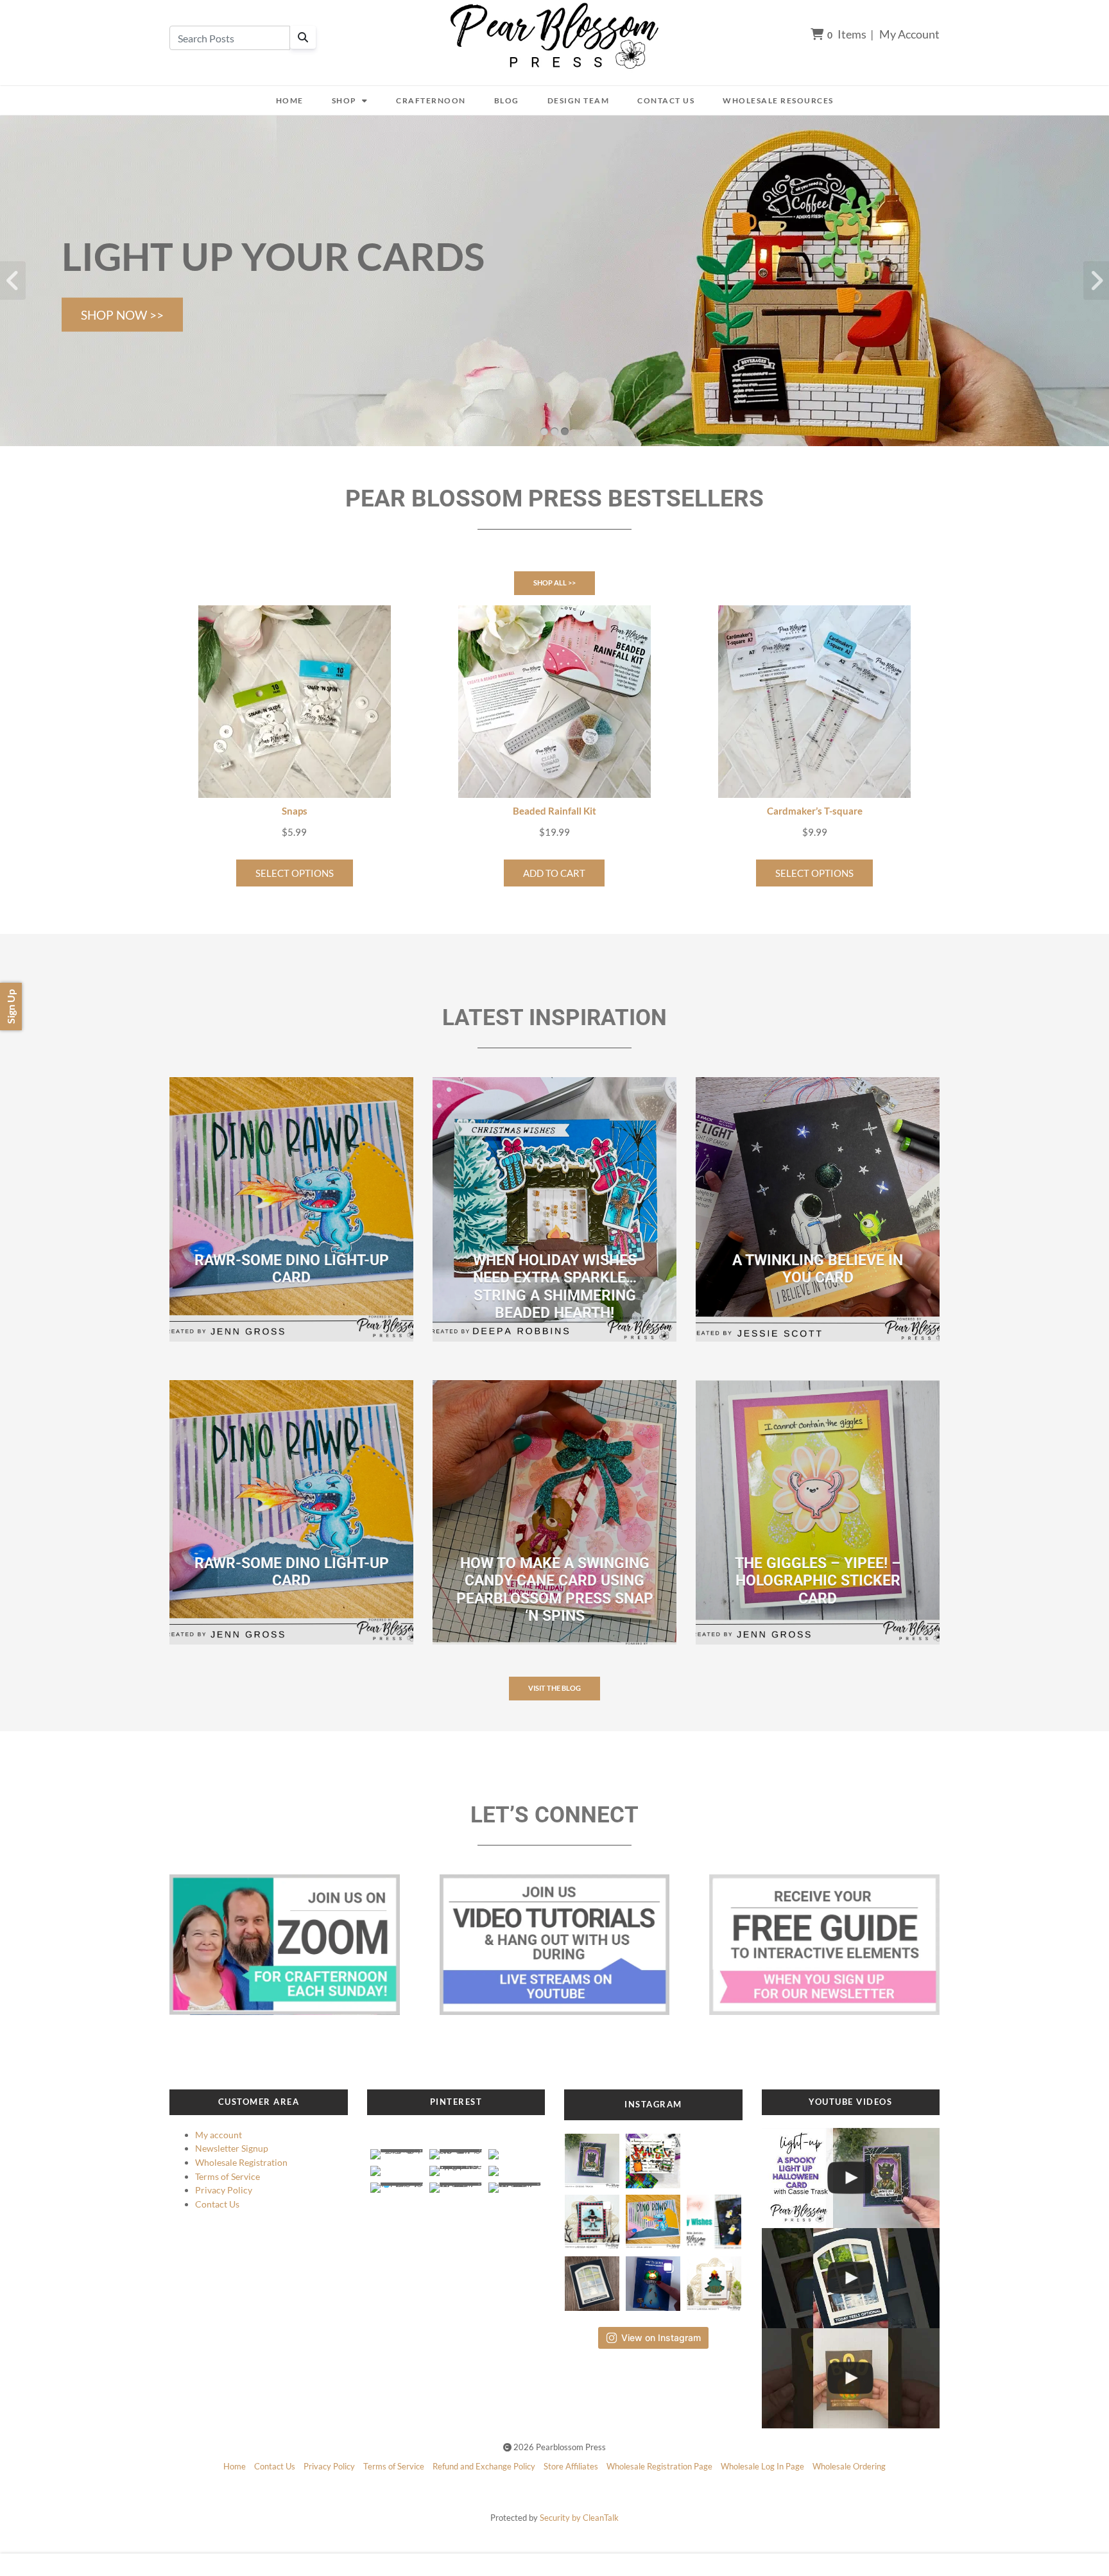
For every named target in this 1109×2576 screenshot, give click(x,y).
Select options (295, 873)
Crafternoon (431, 100)
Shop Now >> (122, 315)
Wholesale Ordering (849, 2466)
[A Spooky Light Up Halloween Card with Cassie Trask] (851, 2178)
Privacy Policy (224, 2190)
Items (847, 34)
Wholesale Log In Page (762, 2466)
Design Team (579, 100)
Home (290, 100)
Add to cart (554, 873)
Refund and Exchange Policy (484, 2466)
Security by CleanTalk (579, 2518)
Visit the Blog (554, 1688)
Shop (344, 100)
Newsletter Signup (232, 2148)
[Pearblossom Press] (555, 36)
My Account (909, 34)
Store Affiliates (571, 2466)
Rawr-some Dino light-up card (292, 1269)
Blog (507, 100)
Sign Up (11, 1007)
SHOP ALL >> (554, 583)
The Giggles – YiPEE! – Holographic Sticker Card (818, 1581)
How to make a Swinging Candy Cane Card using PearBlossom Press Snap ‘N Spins (555, 1590)
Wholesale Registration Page (659, 2466)
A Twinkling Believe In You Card (818, 1269)
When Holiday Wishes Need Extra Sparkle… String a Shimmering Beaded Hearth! (555, 1287)
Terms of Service (228, 2176)
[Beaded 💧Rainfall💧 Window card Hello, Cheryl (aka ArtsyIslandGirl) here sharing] (592, 2280)
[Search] (303, 37)
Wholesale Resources (778, 100)
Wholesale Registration (241, 2162)
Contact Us (666, 100)
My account (219, 2135)
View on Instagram (661, 2338)
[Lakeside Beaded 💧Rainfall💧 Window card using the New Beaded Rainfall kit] (851, 2278)
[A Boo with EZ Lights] (851, 2378)
